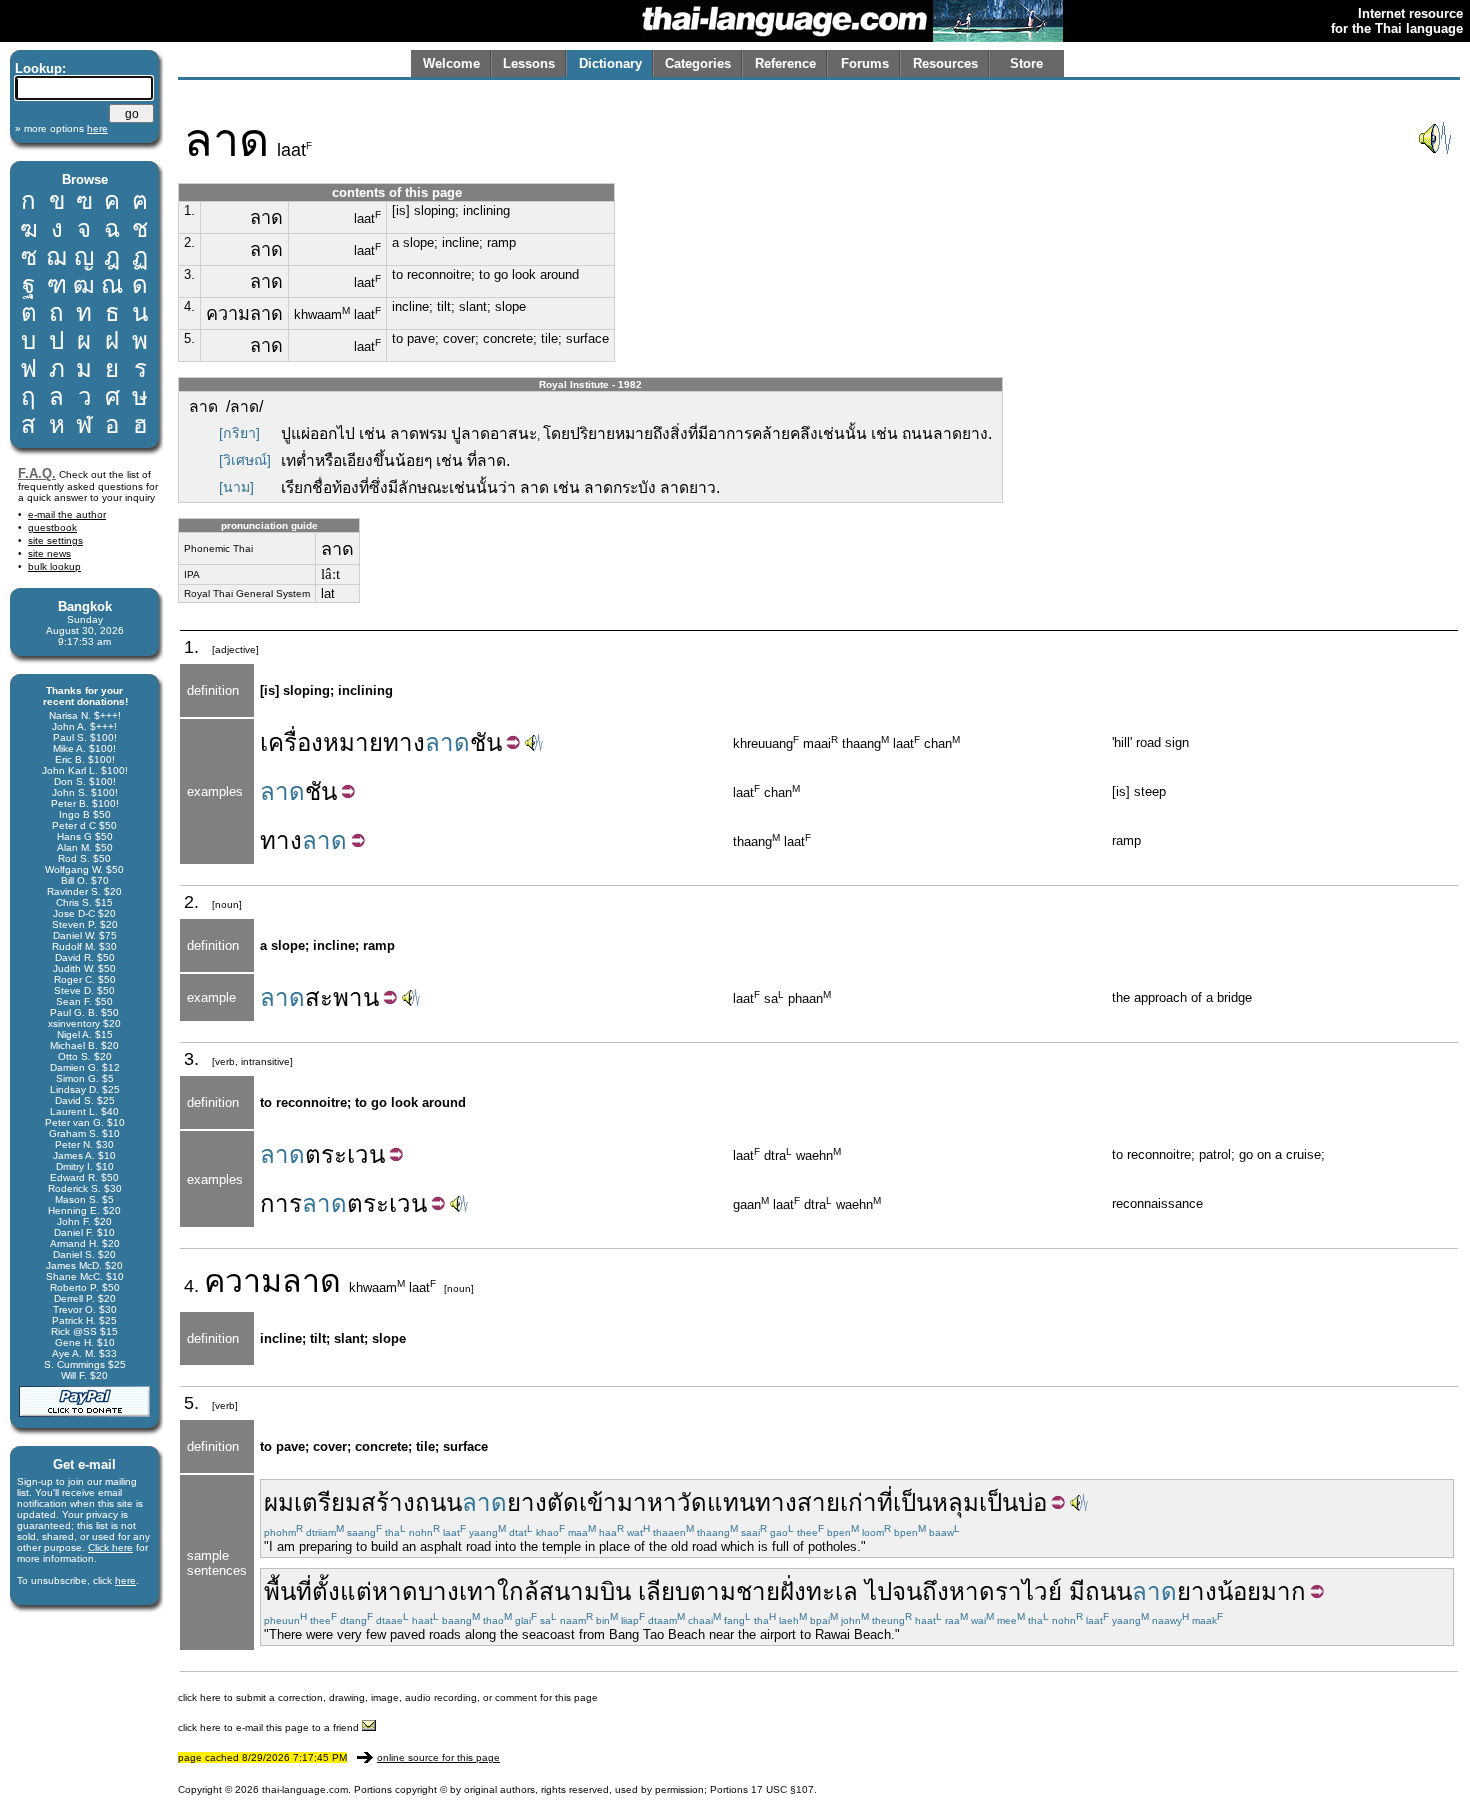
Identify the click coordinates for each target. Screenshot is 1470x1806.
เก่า (858, 1502)
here (125, 1580)
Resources (945, 63)
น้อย (1239, 1591)
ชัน (486, 742)
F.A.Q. (37, 473)
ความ (243, 1281)
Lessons (529, 63)
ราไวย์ (1028, 1591)
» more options (61, 128)
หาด (395, 1591)
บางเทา (457, 1591)
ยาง (527, 1502)
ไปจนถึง (907, 1591)
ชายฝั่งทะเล (797, 1591)
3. (189, 274)
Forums (865, 63)
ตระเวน (345, 1154)
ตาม (713, 1591)
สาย (818, 1502)
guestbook (52, 527)
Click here (110, 1547)
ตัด (563, 1502)
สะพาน (342, 997)
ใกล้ (518, 1591)
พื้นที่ (288, 1591)
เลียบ (664, 1591)
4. (189, 306)
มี (1077, 1591)
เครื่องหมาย (321, 742)
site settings (55, 540)
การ (281, 1203)
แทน (731, 1502)
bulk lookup (54, 566)
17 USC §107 (782, 1789)
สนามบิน (585, 1591)
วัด (692, 1502)
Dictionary (610, 63)
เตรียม (327, 1502)
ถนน (1108, 1591)
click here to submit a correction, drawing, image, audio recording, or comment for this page (388, 1697)
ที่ (885, 1502)
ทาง (404, 742)
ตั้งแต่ (342, 1591)
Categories (698, 63)
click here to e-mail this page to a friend (270, 1727)
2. (189, 242)
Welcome (451, 63)
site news (49, 553)
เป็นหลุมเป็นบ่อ (970, 1502)
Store (1026, 63)
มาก (1283, 1591)
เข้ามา (613, 1502)
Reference (785, 63)
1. (189, 210)
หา (662, 1502)
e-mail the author (67, 514)
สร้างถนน (411, 1502)
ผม (279, 1502)
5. (189, 338)
